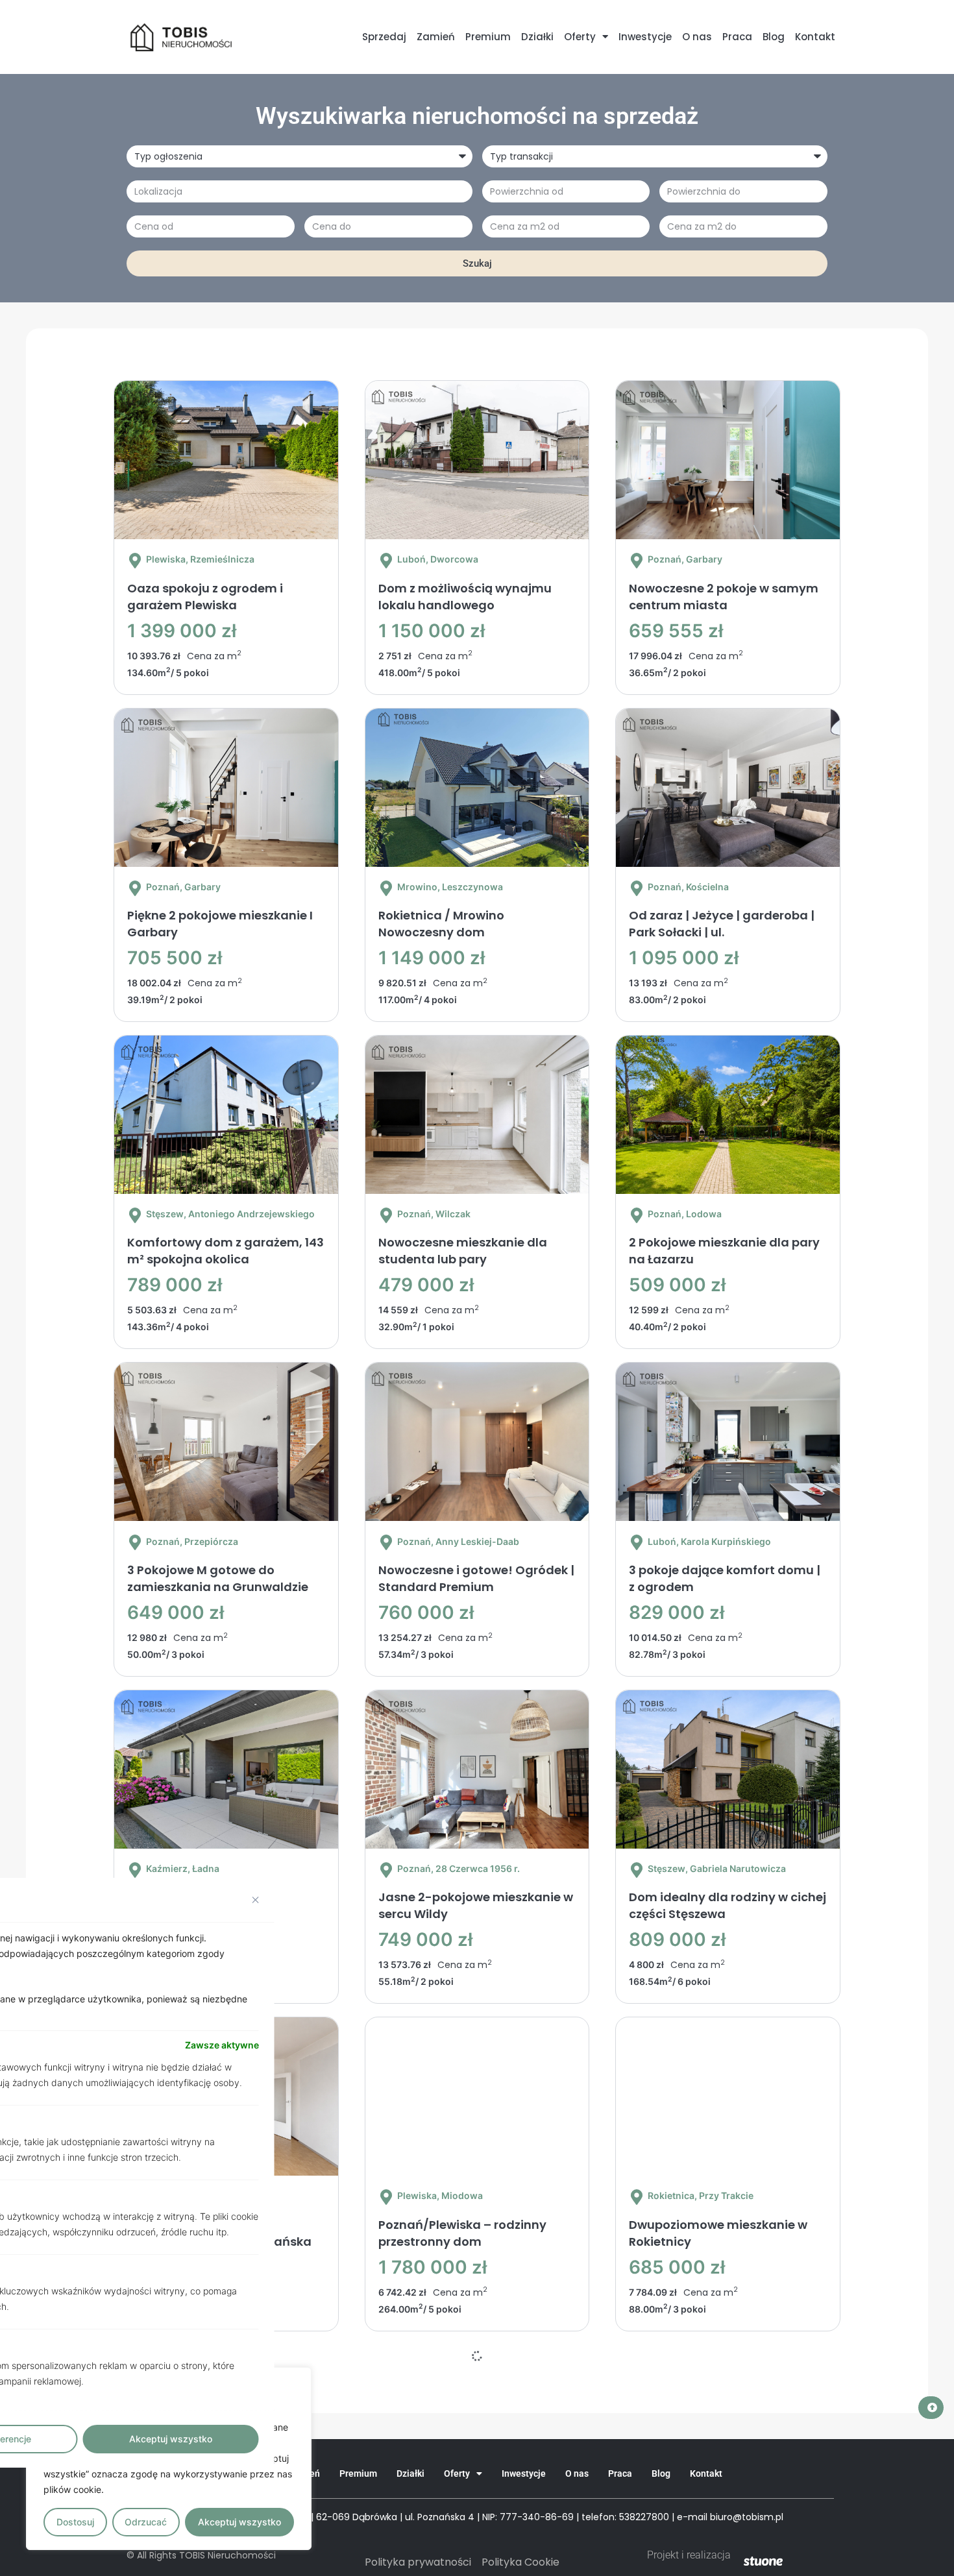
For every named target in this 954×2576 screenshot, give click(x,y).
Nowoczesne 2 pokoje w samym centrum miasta (724, 597)
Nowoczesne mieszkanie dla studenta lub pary (463, 1251)
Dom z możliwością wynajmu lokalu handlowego (465, 597)
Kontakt (815, 37)
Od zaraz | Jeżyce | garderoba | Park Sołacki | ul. (722, 924)
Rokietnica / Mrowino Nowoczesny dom (441, 924)
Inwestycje (645, 37)
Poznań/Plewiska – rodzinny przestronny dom (462, 2233)
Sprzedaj (384, 37)
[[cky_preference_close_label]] (256, 1900)
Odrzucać (146, 2522)
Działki (537, 37)
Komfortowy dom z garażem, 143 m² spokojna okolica (226, 1251)
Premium (488, 37)
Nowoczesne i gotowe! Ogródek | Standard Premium (476, 1578)
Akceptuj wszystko (239, 2522)
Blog (774, 37)
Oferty (580, 37)
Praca (737, 37)
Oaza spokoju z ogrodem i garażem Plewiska (205, 597)
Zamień (436, 37)
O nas (697, 37)
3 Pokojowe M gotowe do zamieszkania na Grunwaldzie (218, 1578)
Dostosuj (75, 2522)
